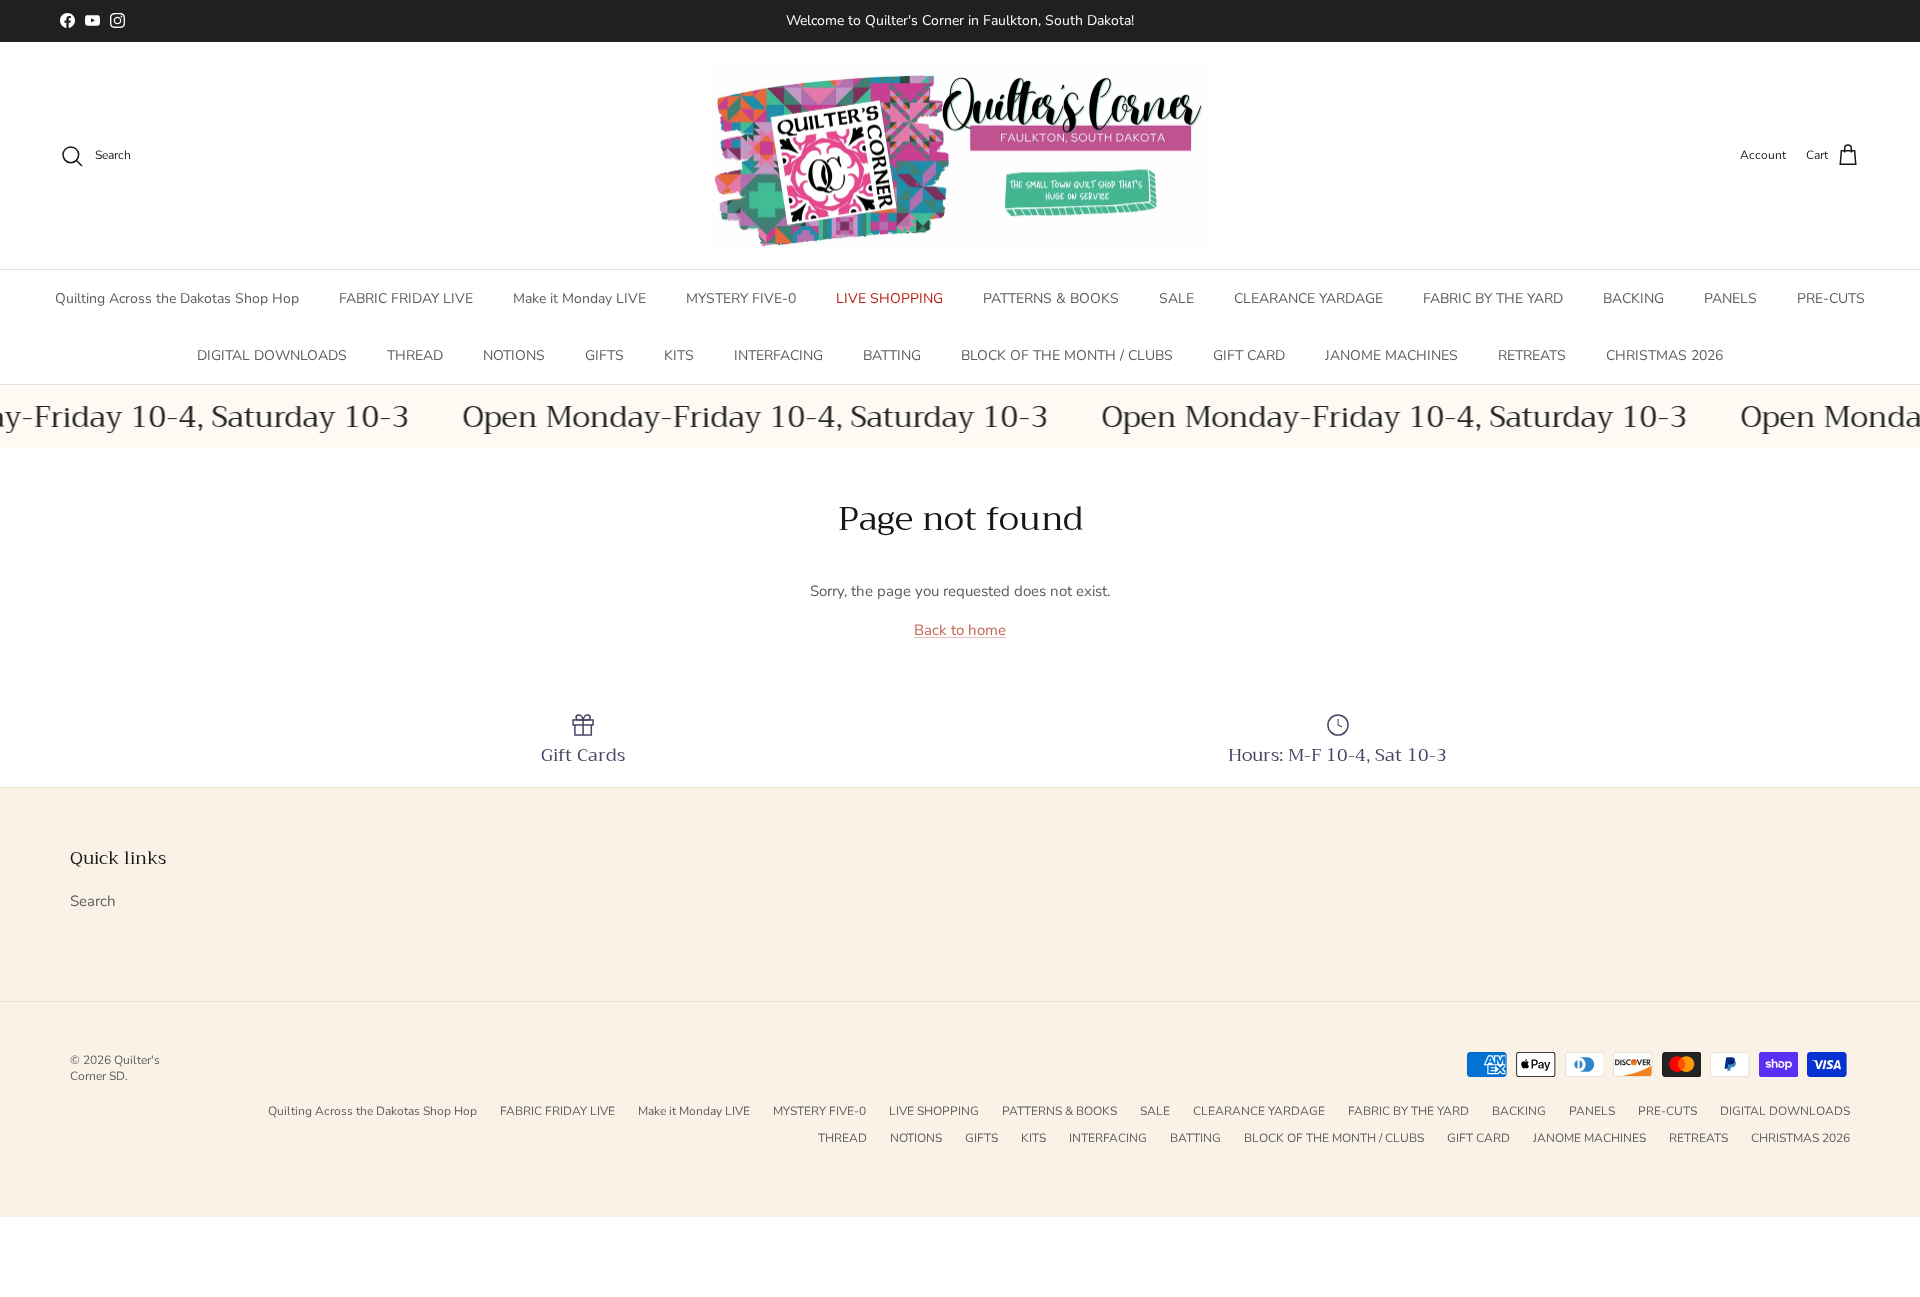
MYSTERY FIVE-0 (741, 298)
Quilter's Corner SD (115, 1068)
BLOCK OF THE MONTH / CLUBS (1067, 355)
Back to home (960, 630)
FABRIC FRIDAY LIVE (406, 298)
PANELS (1730, 298)
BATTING (892, 355)
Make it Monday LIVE (579, 298)
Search (93, 901)
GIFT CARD (1249, 355)
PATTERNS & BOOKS (1051, 298)
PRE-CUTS (1831, 298)
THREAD (415, 355)
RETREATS (1532, 355)
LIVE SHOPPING (889, 298)
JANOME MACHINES (1391, 355)
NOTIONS (514, 355)
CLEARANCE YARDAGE (1308, 298)
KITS (679, 355)
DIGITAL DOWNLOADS (272, 355)
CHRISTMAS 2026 (1664, 355)
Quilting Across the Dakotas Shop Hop (177, 298)
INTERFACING (778, 355)
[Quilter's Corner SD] (960, 156)
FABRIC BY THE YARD (1493, 298)
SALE (1176, 298)
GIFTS (604, 355)
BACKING (1633, 298)
